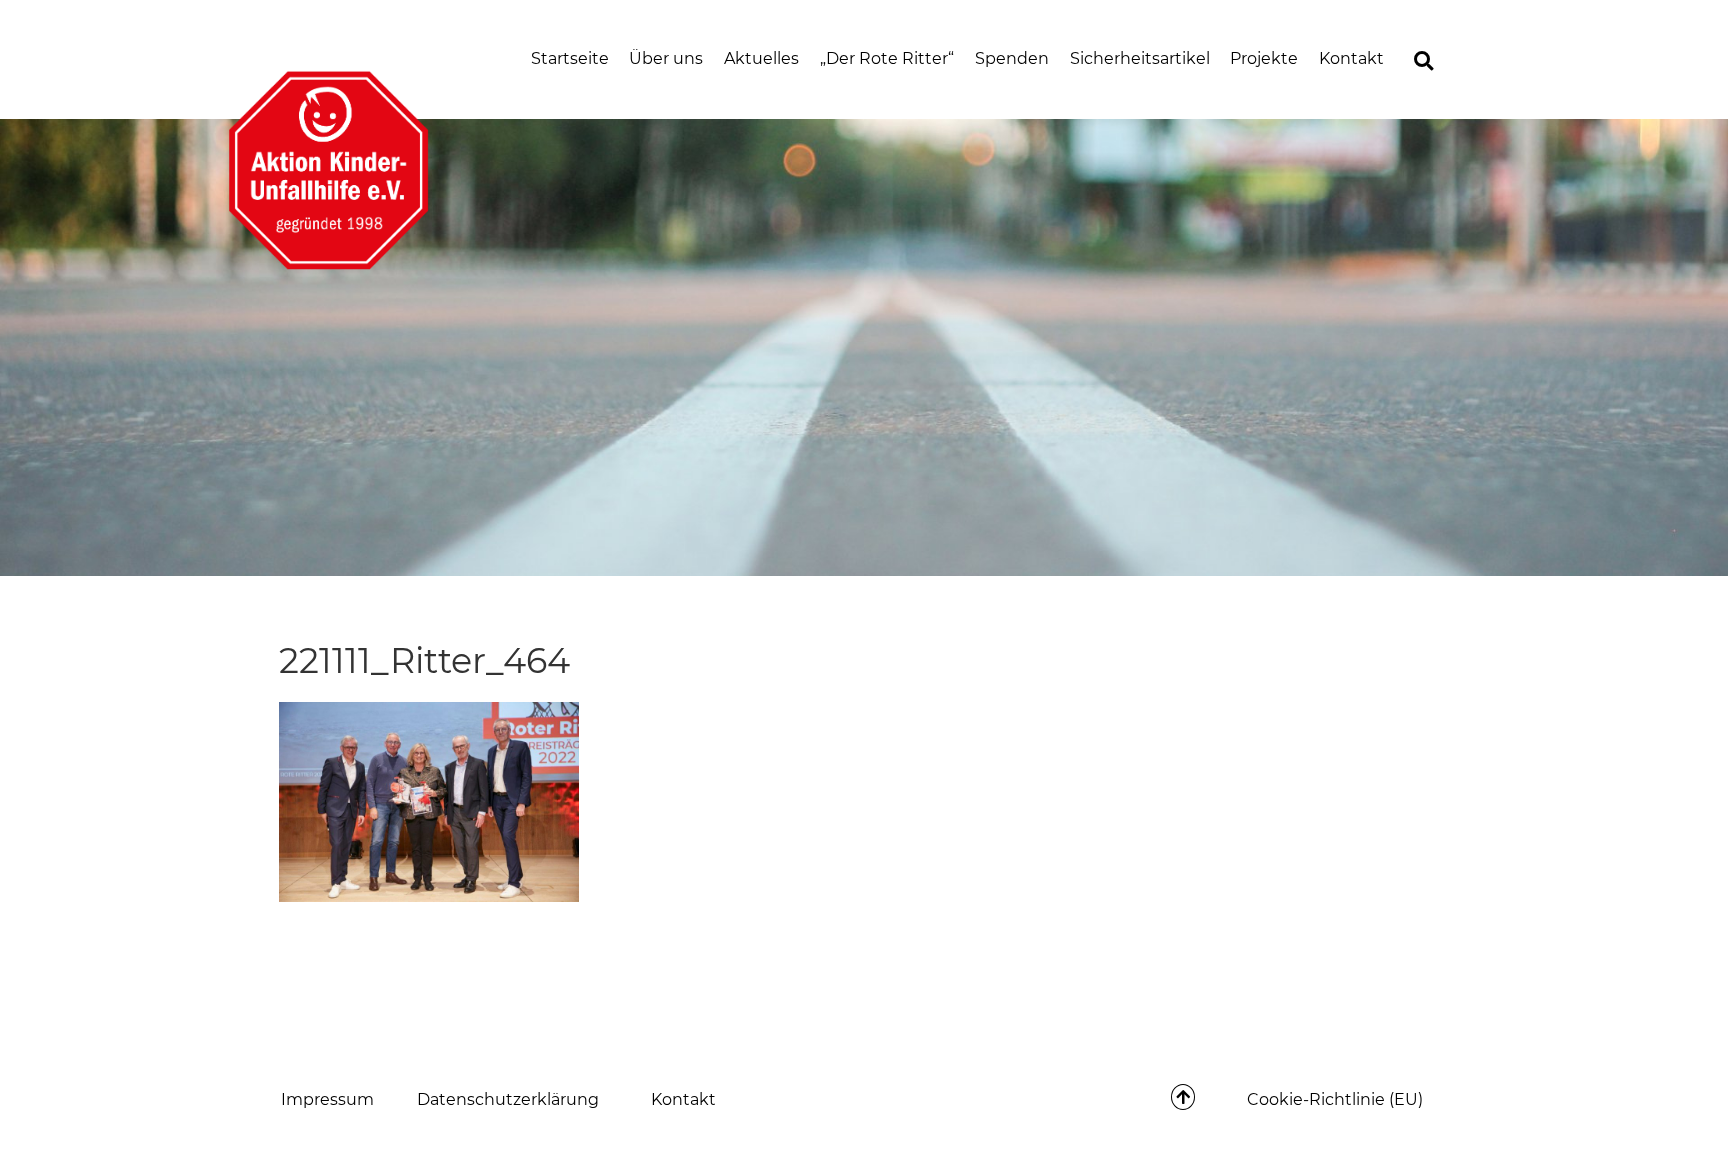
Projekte (1264, 58)
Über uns (666, 58)
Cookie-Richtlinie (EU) (1335, 1099)
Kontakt (1351, 58)
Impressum (327, 1099)
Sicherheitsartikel (1140, 58)
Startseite (570, 58)
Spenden (1012, 58)
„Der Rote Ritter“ (887, 58)
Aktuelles (761, 58)
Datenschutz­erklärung (508, 1099)
